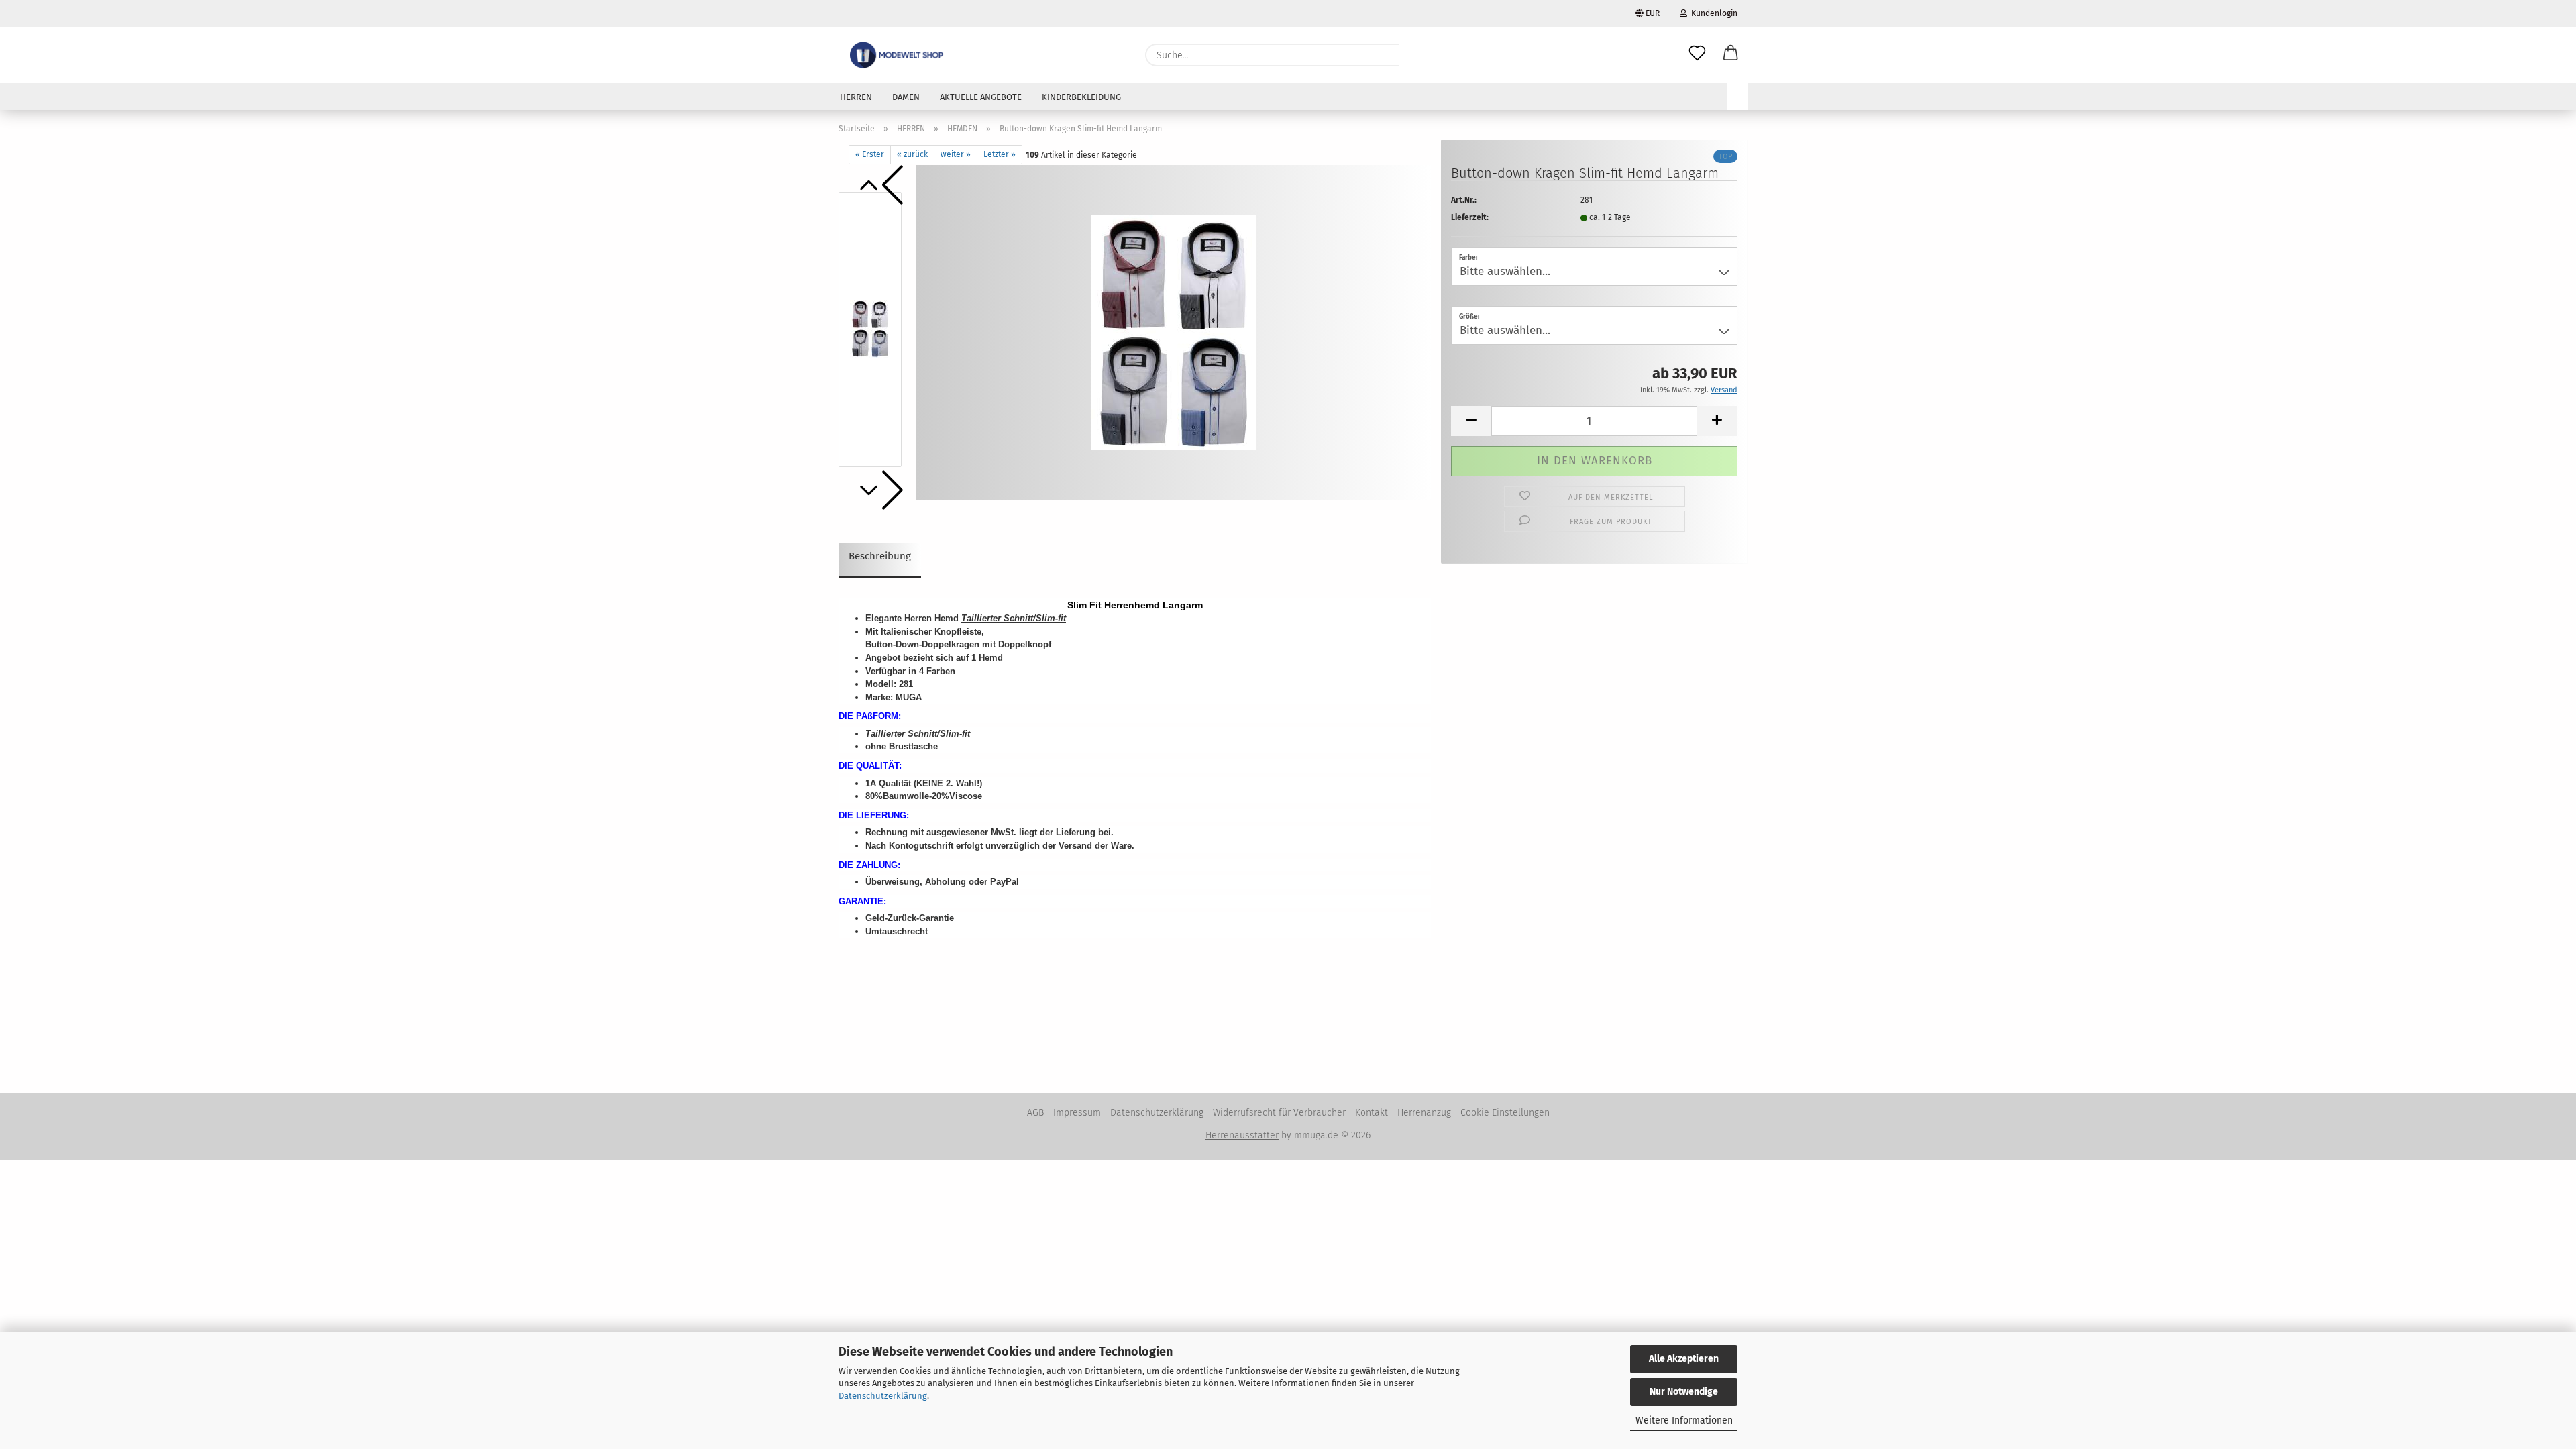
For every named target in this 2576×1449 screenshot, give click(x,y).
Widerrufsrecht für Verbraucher (1279, 1113)
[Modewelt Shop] (898, 55)
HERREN (856, 97)
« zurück (912, 154)
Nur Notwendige (1684, 1392)
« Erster (870, 154)
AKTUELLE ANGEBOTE (981, 97)
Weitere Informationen (1684, 1420)
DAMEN (906, 97)
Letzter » (1000, 154)
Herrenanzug (1424, 1113)
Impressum (1077, 1113)
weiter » (956, 154)
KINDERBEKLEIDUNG (1081, 97)
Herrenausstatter (1242, 1135)
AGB (1035, 1113)
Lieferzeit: (1470, 217)
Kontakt (1372, 1113)
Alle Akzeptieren (1684, 1359)
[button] (1731, 55)
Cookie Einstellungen (1505, 1113)
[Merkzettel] (1697, 55)
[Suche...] (1415, 55)
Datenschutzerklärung (883, 1396)
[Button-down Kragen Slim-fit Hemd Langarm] (1174, 332)
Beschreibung (880, 556)
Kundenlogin (1712, 13)
